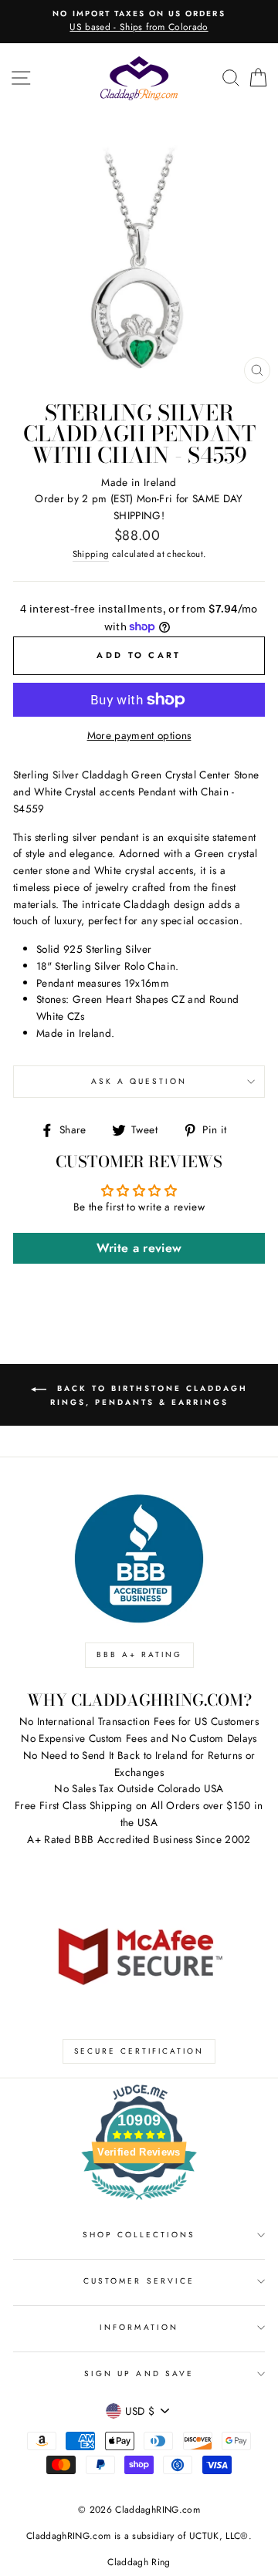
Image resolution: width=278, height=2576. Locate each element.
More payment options (139, 735)
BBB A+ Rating (139, 1654)
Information (139, 2327)
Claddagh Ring (139, 2562)
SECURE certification (139, 2051)
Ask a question (139, 1081)
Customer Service (139, 2281)
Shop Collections (139, 2235)
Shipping (91, 554)
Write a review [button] (139, 1248)
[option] (139, 22)
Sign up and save (139, 2373)
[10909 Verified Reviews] (139, 2203)
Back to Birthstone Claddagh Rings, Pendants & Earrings (149, 1395)
